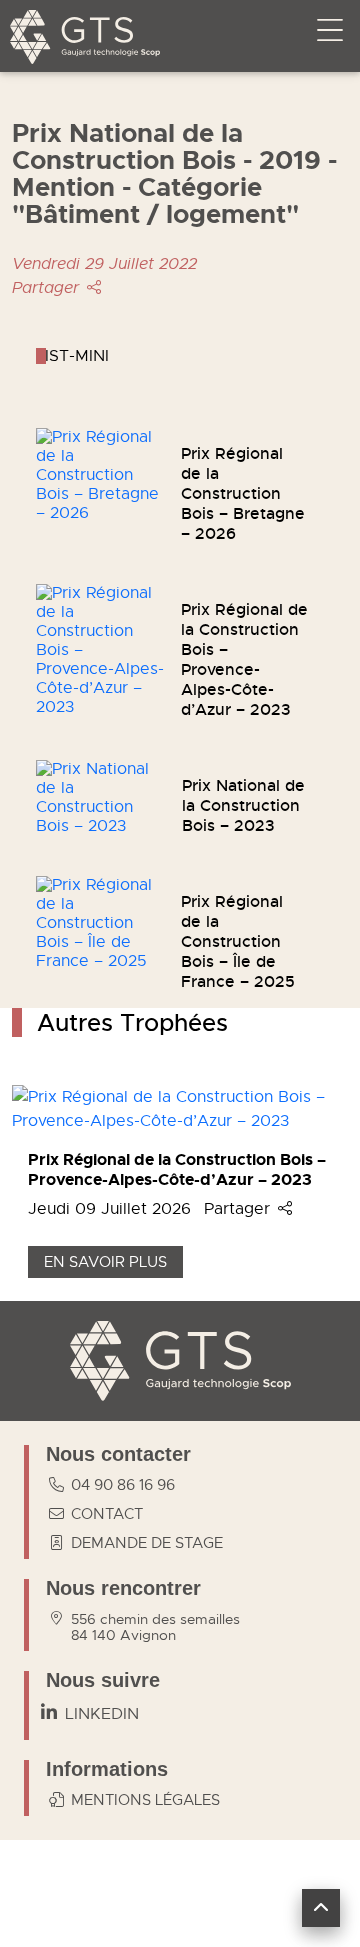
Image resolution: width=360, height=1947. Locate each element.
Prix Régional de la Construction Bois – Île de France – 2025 (238, 941)
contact (107, 1514)
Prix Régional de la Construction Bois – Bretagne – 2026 (243, 493)
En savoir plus (105, 1262)
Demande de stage (147, 1543)
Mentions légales (145, 1800)
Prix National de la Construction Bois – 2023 (243, 805)
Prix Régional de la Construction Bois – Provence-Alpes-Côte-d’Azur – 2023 (244, 659)
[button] (321, 1908)
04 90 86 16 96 (123, 1485)
